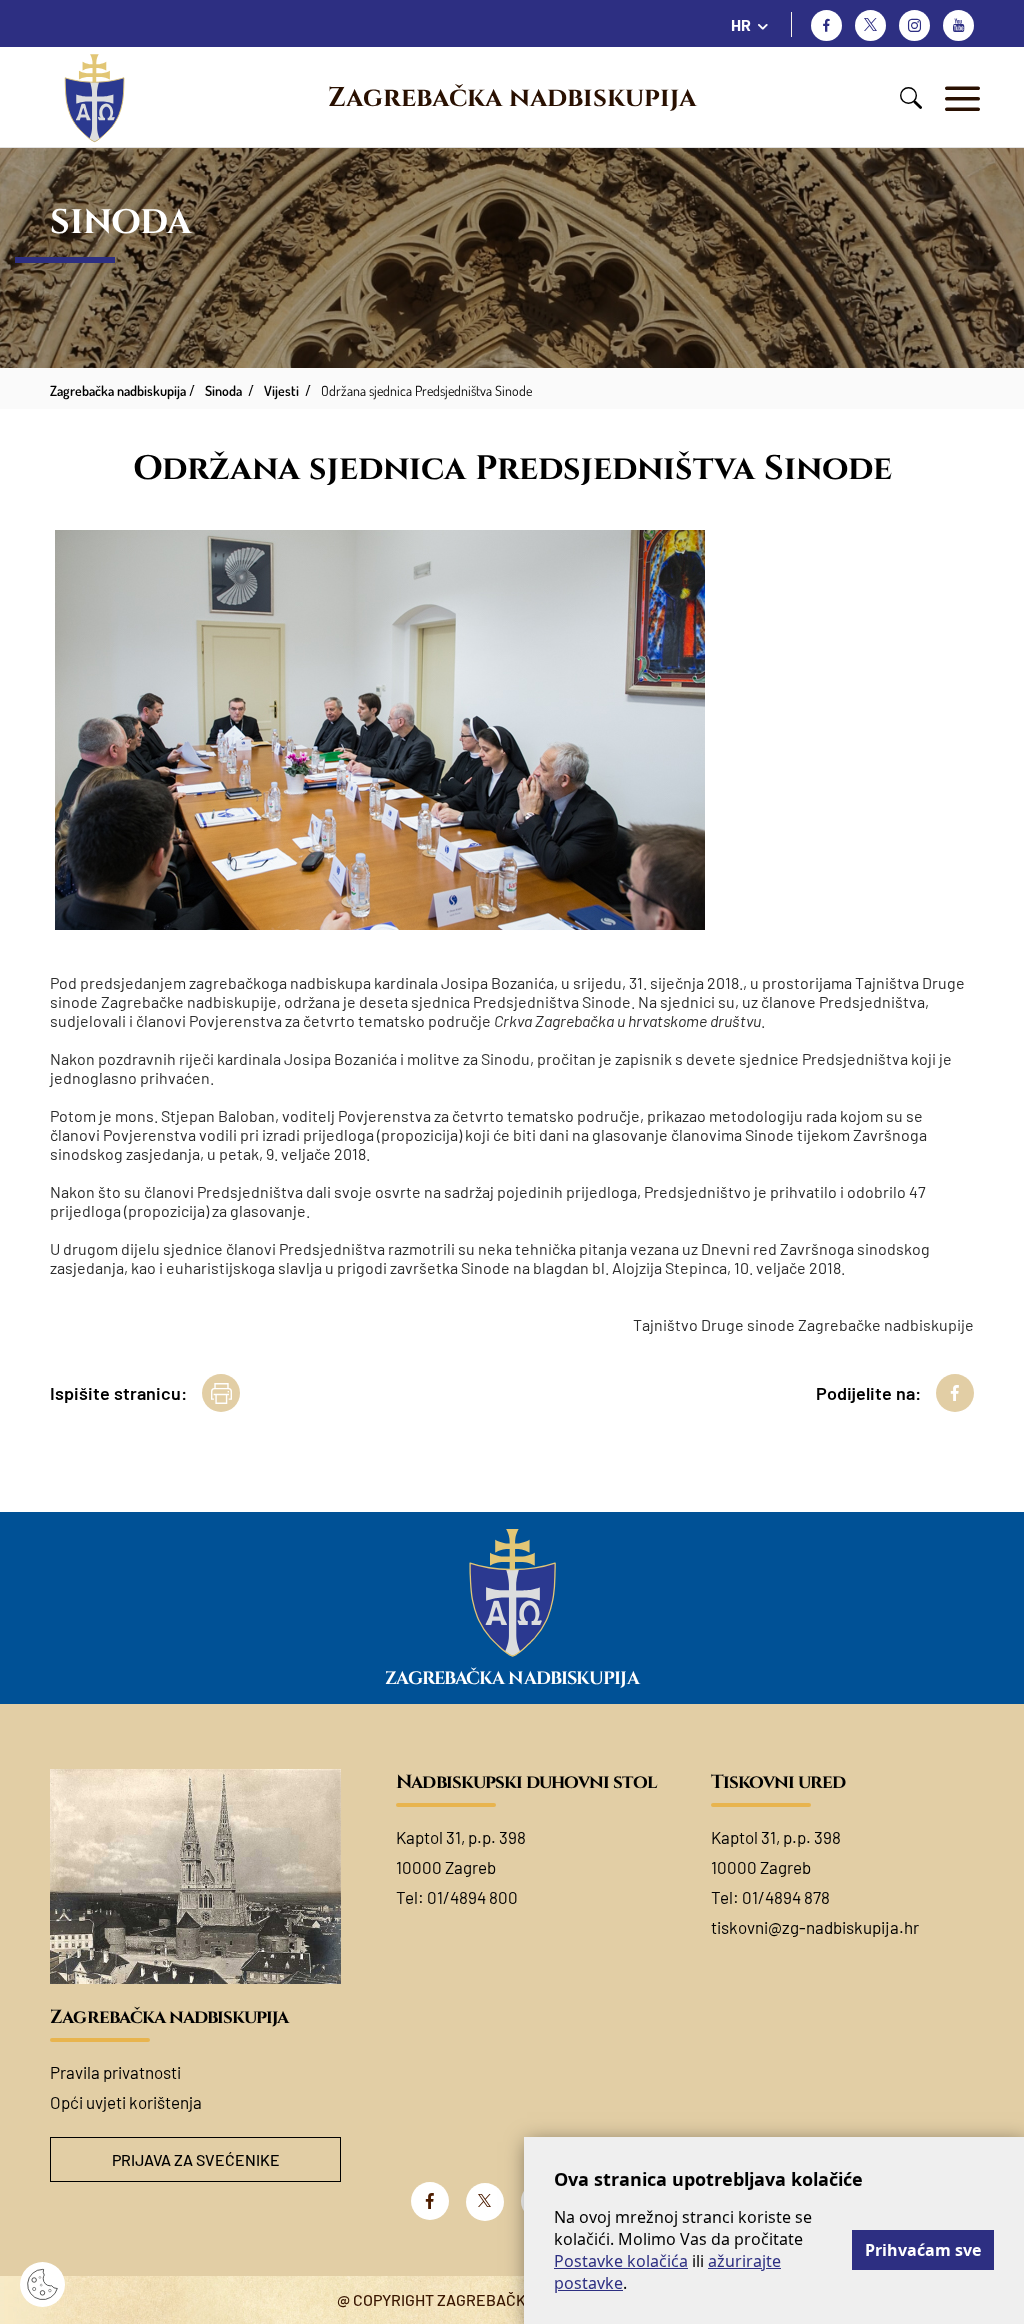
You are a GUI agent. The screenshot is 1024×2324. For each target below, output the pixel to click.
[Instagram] (914, 25)
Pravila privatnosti (115, 2072)
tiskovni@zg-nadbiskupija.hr (815, 1927)
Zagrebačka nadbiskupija (512, 98)
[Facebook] (826, 25)
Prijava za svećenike (196, 2159)
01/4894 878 (786, 1897)
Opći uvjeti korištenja (126, 2102)
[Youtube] (958, 25)
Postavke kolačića (621, 2261)
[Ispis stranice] (221, 1393)
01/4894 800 (472, 1897)
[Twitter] (870, 25)
